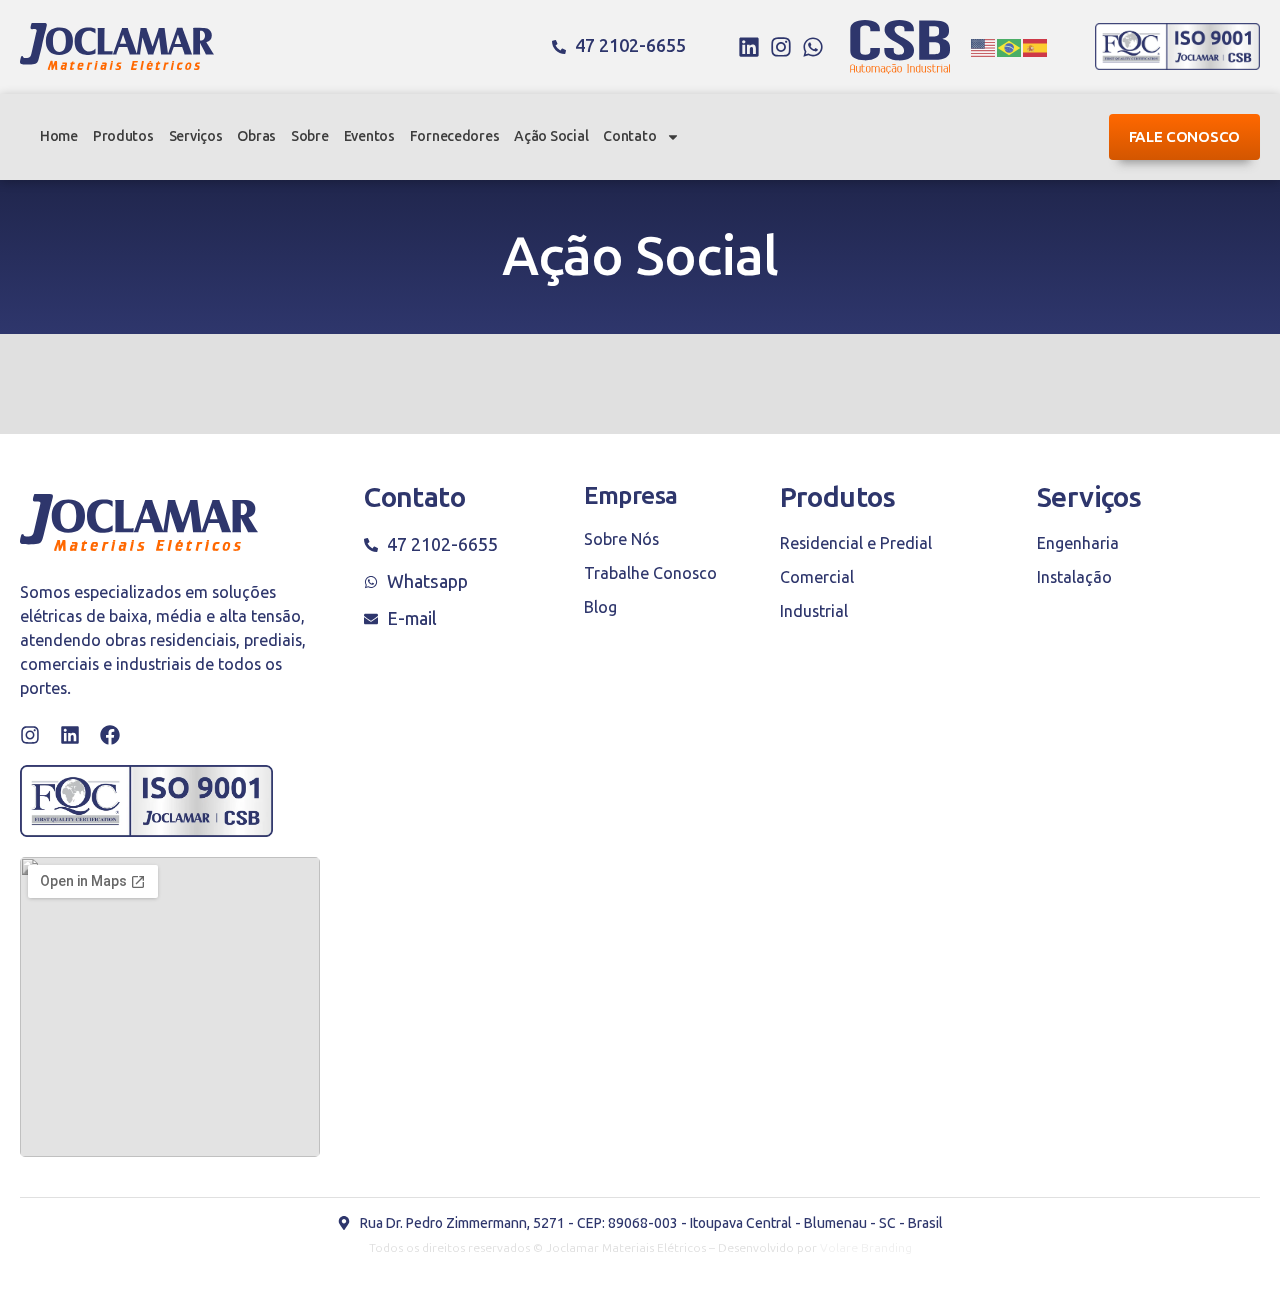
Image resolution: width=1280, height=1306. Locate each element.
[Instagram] (781, 47)
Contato (629, 136)
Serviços (196, 136)
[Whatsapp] (813, 47)
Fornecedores (455, 136)
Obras (256, 136)
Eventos (369, 136)
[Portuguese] (1010, 47)
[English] (984, 47)
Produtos (123, 136)
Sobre (310, 136)
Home (59, 136)
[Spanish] (1036, 47)
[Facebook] (110, 735)
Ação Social (551, 136)
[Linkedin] (749, 47)
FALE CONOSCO (1184, 137)
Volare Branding (866, 1248)
